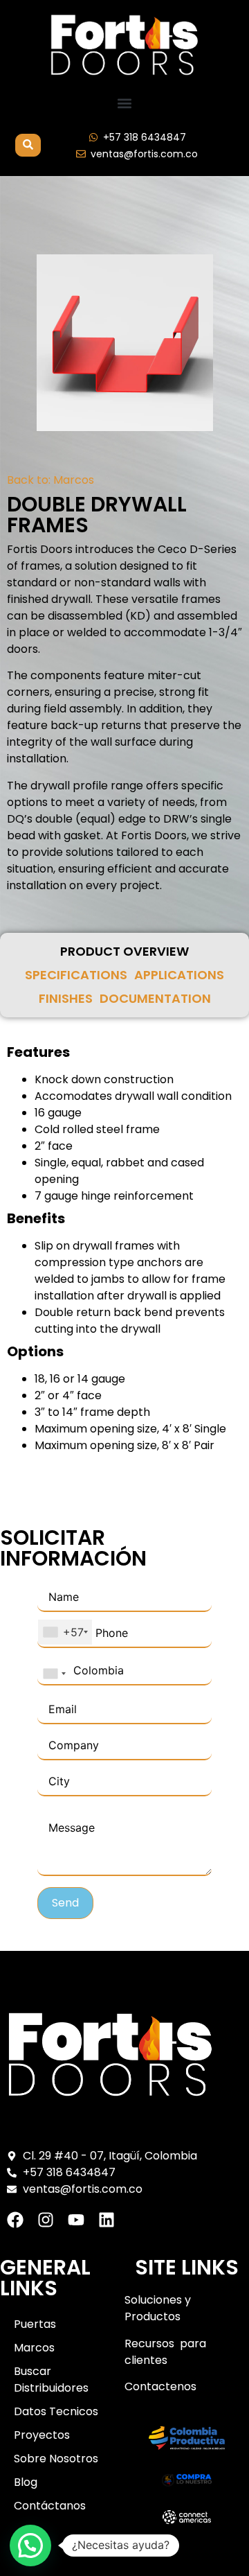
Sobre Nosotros (56, 2459)
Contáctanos (50, 2506)
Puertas (35, 2324)
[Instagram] (46, 2220)
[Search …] (28, 145)
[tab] (124, 952)
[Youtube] (76, 2220)
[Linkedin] (107, 2220)
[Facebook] (15, 2220)
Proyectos (42, 2435)
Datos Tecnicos (56, 2411)
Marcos (74, 480)
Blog (26, 2482)
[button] (125, 104)
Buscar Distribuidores (51, 2380)
